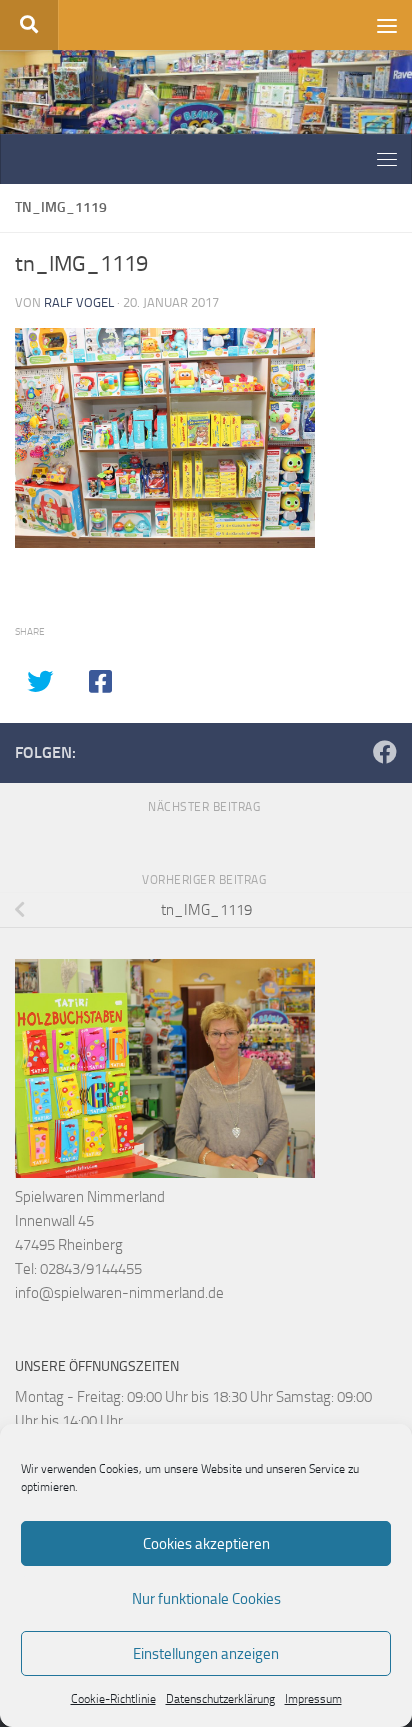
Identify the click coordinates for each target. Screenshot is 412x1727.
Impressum (313, 1699)
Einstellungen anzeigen (206, 1654)
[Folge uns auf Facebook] (385, 752)
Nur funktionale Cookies (206, 1599)
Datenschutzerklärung (220, 1699)
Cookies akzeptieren (206, 1544)
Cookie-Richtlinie (113, 1699)
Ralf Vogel (79, 302)
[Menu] (387, 25)
